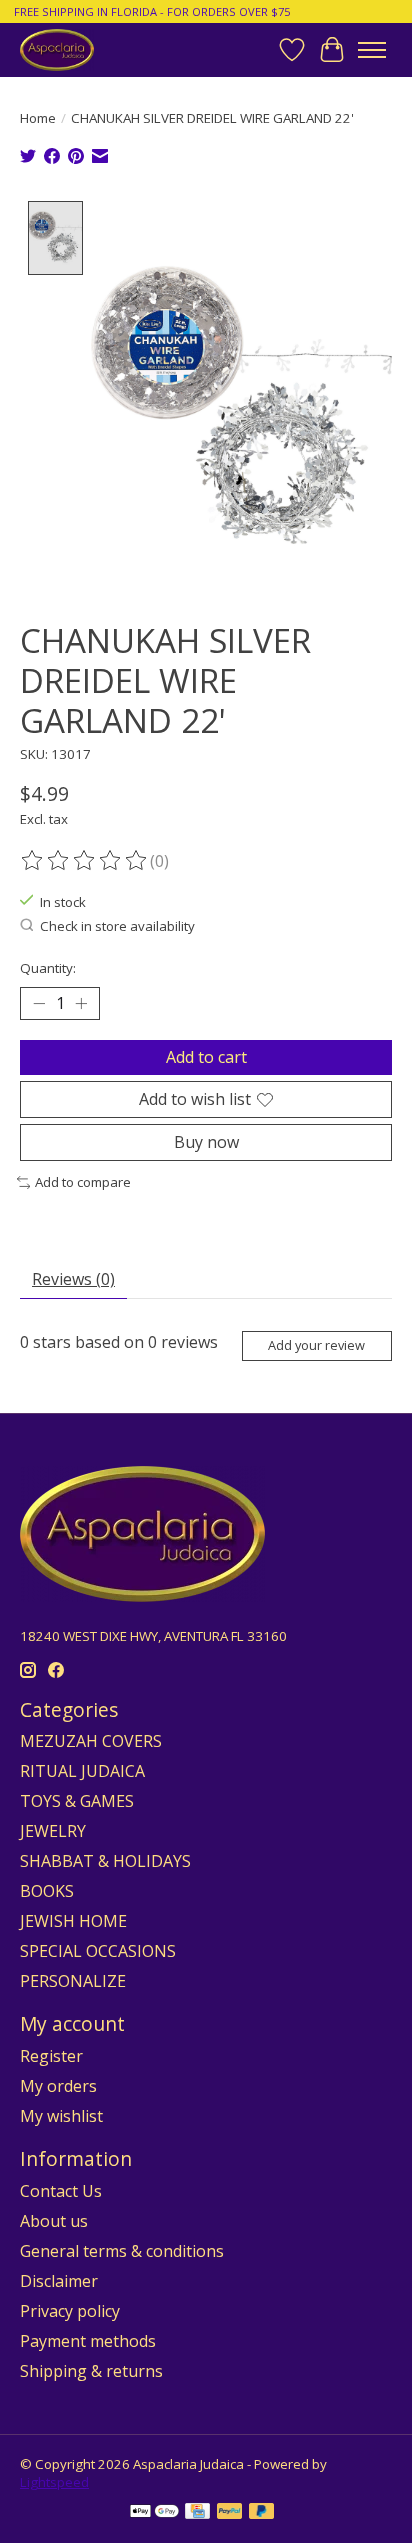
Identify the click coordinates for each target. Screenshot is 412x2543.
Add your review (316, 1345)
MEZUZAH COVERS (91, 1741)
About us (54, 2221)
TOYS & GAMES (77, 1801)
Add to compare (83, 1182)
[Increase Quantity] (81, 1003)
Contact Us (61, 2191)
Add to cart (206, 1057)
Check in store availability (117, 926)
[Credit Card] (197, 2513)
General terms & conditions (122, 2251)
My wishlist (61, 2116)
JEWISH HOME (73, 1921)
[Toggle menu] (372, 50)
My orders (58, 2086)
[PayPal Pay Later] (262, 2513)
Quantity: (48, 968)
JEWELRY (53, 1831)
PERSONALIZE (73, 1981)
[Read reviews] (85, 861)
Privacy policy (70, 2311)
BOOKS (47, 1891)
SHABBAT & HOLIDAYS (105, 1861)
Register (51, 2056)
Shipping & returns (91, 2371)
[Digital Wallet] (154, 2513)
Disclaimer (59, 2281)
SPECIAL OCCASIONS (98, 1951)
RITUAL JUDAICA (82, 1771)
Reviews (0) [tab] (73, 1279)
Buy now (206, 1142)
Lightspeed (54, 2482)
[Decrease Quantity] (39, 1003)
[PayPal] (230, 2513)
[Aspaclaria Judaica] (57, 49)
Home (38, 118)
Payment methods (88, 2341)
